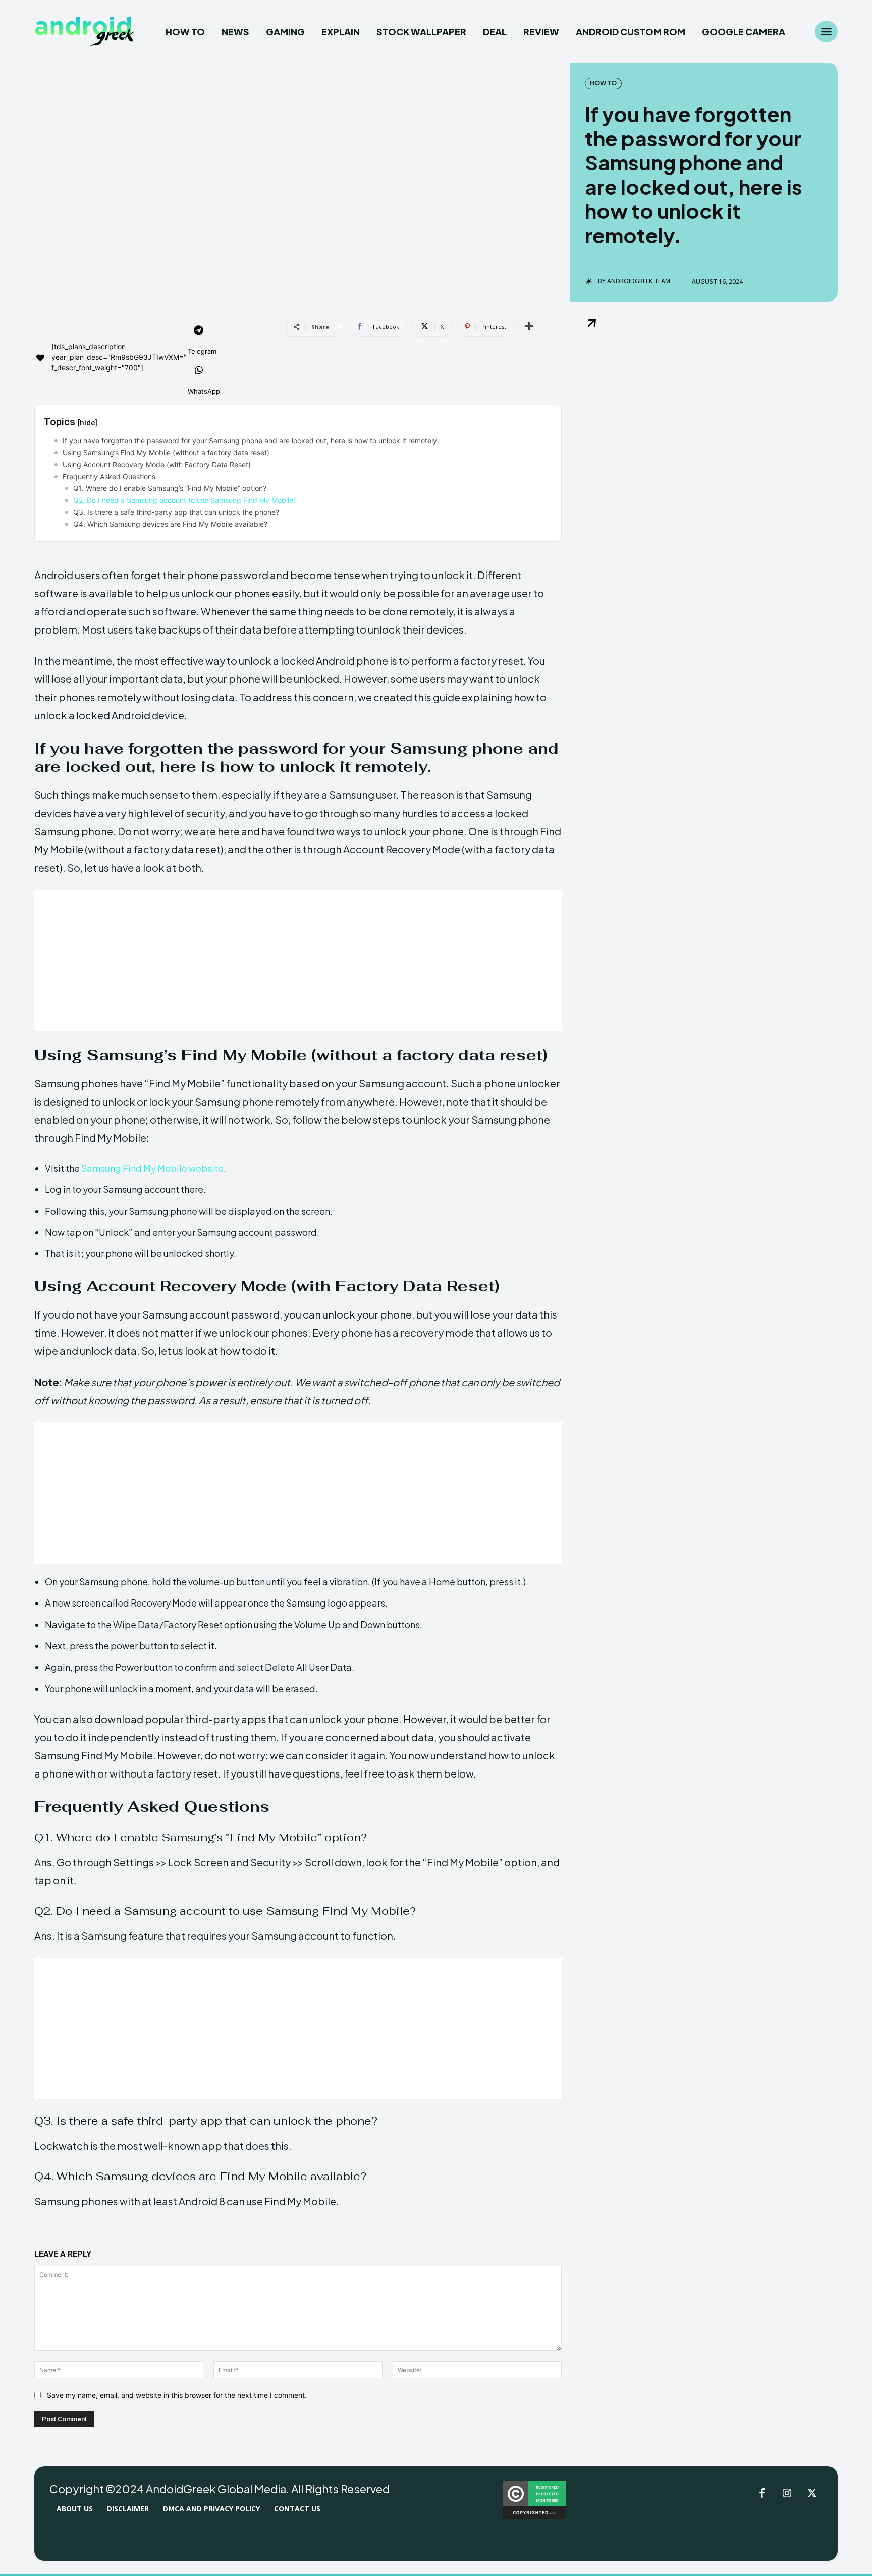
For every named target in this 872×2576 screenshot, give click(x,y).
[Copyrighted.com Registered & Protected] (535, 2516)
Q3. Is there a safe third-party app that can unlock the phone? (176, 512)
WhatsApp (204, 391)
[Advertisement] (298, 960)
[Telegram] (199, 331)
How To (603, 83)
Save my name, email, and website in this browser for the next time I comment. (177, 2395)
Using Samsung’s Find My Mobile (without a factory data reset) (166, 453)
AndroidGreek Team (639, 281)
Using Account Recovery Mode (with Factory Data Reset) (157, 464)
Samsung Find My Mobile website (152, 1168)
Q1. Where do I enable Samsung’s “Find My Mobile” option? (170, 488)
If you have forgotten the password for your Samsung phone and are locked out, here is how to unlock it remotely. (251, 441)
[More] (529, 327)
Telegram (202, 351)
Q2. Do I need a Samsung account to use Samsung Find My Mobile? (185, 500)
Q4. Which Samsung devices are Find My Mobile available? (170, 524)
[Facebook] (762, 2494)
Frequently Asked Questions (109, 476)
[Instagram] (787, 2494)
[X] (812, 2494)
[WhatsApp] (199, 371)
